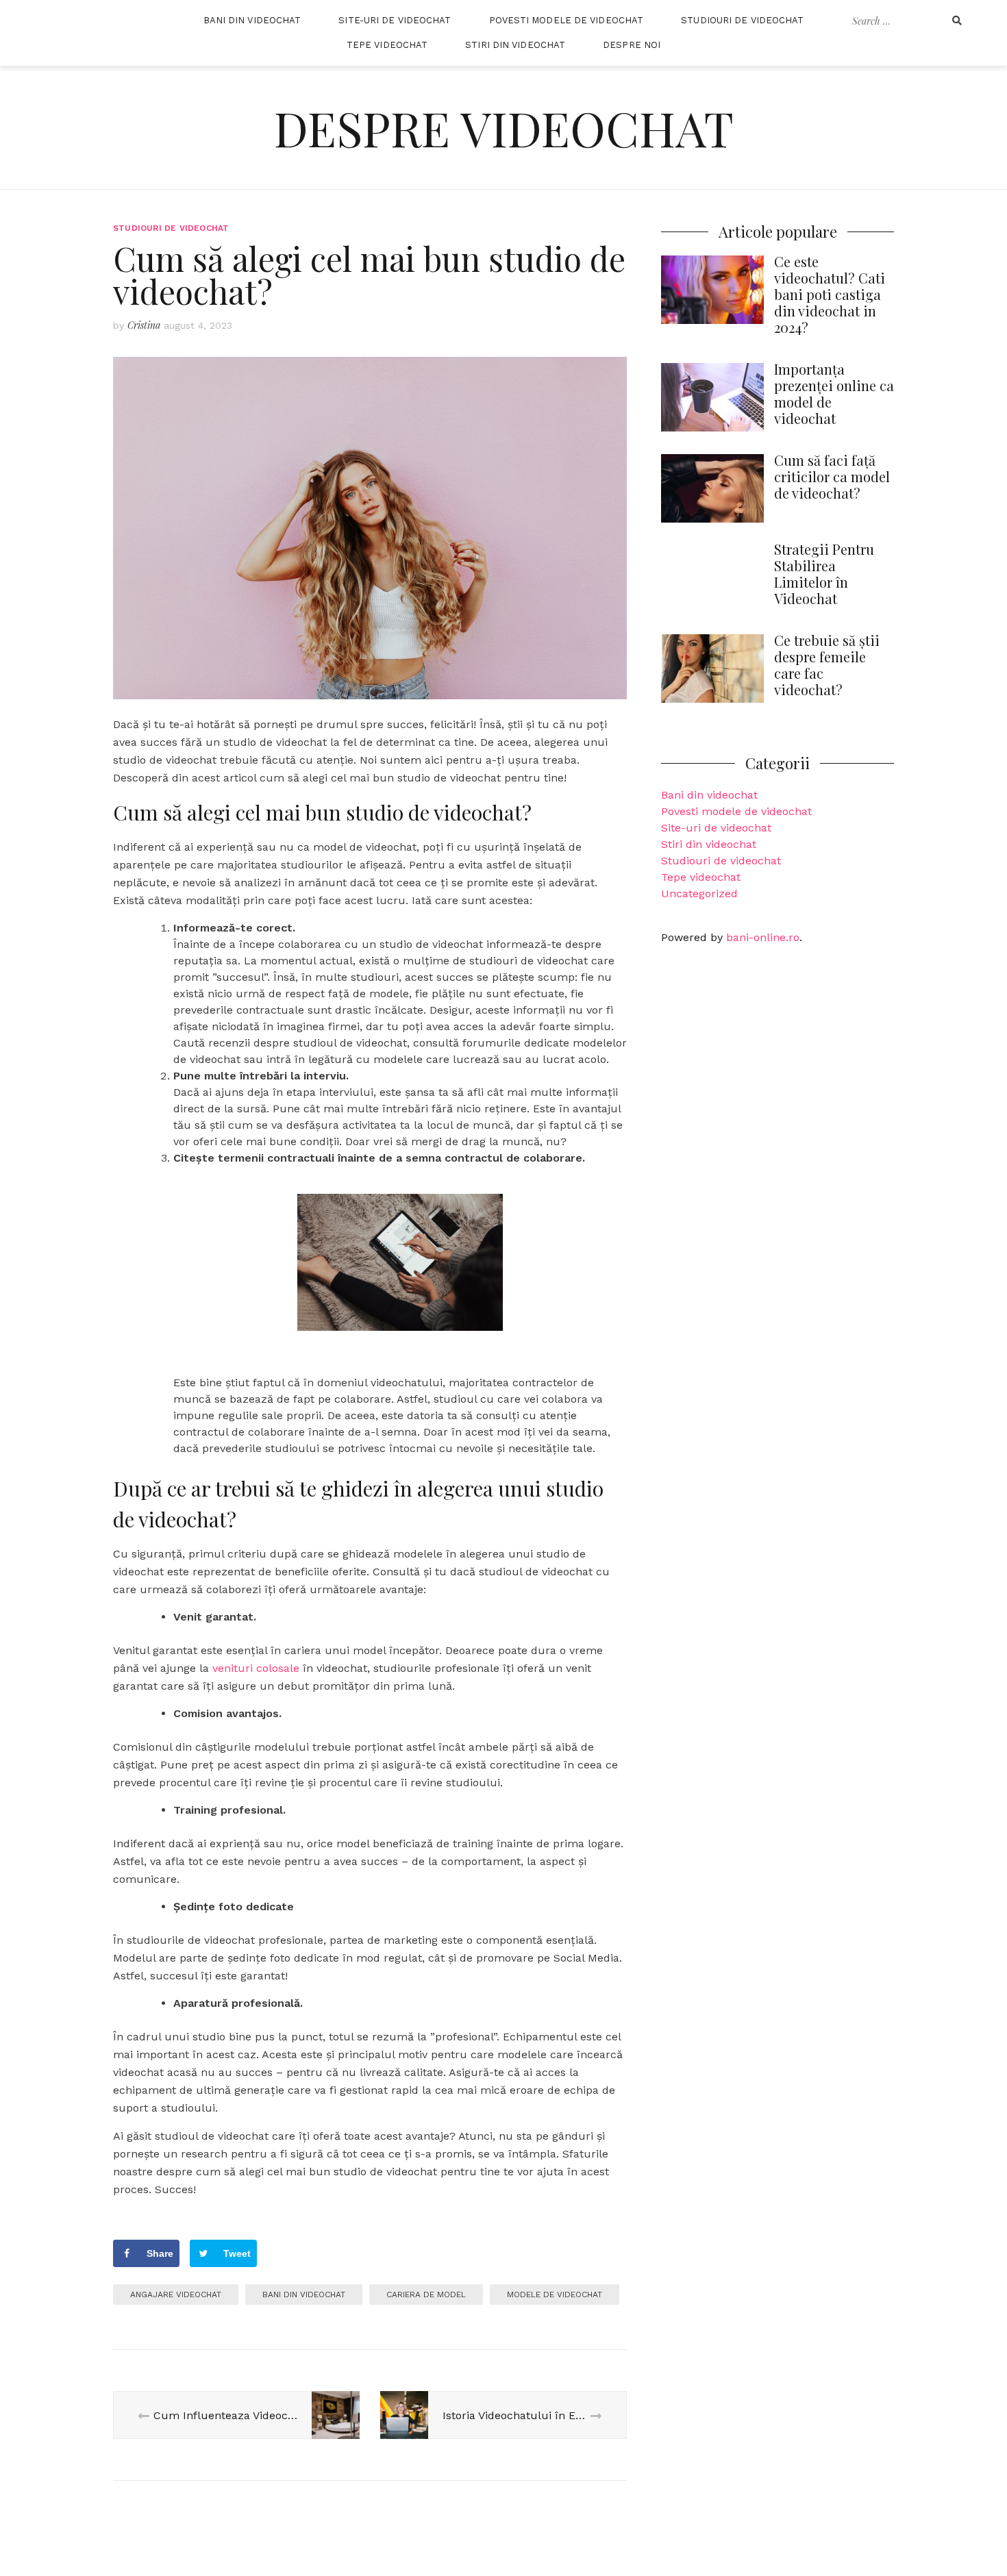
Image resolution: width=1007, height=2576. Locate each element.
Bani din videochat (252, 20)
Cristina (144, 325)
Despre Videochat (504, 127)
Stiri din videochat (515, 45)
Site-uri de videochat (395, 20)
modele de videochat (555, 2294)
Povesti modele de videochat (567, 20)
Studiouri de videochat (742, 20)
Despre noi (632, 45)
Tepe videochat (387, 45)
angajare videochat (176, 2294)
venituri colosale (256, 1668)
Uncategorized (699, 893)
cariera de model (426, 2294)
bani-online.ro (763, 937)
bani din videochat (304, 2294)
